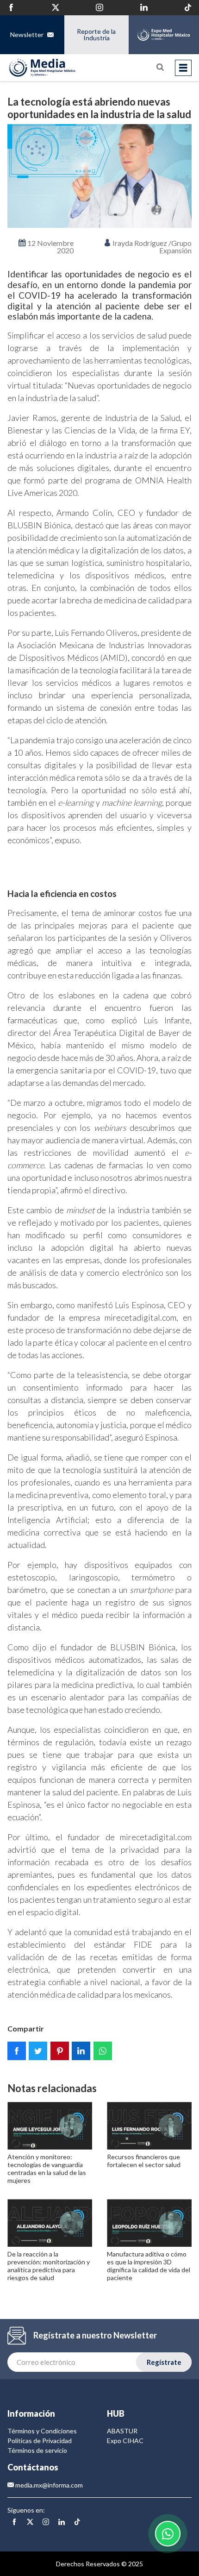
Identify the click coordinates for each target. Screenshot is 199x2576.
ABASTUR (122, 2431)
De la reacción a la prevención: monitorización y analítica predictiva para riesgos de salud (49, 2266)
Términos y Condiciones (42, 2431)
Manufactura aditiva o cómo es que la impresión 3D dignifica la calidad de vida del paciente (149, 2266)
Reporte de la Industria (96, 34)
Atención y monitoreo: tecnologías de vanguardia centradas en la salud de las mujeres (47, 2168)
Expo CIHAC (125, 2441)
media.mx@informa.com (48, 2485)
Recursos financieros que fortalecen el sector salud (144, 2161)
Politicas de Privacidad (40, 2441)
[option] (99, 176)
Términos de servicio (37, 2450)
